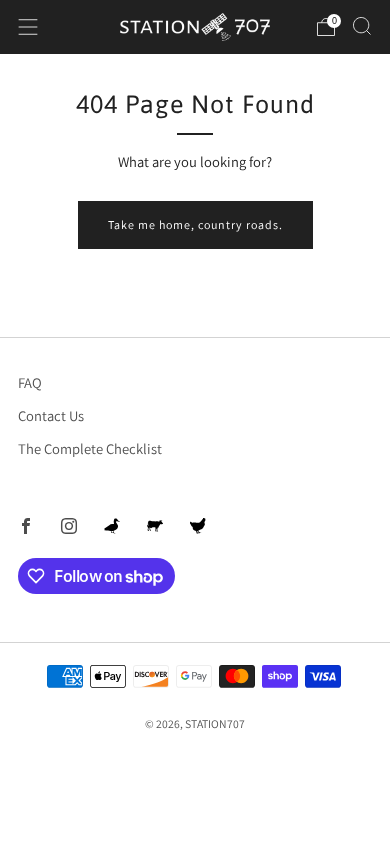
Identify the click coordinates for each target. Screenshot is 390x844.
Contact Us (51, 415)
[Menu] (28, 27)
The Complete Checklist (90, 448)
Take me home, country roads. (195, 224)
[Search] (362, 26)
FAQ (30, 382)
